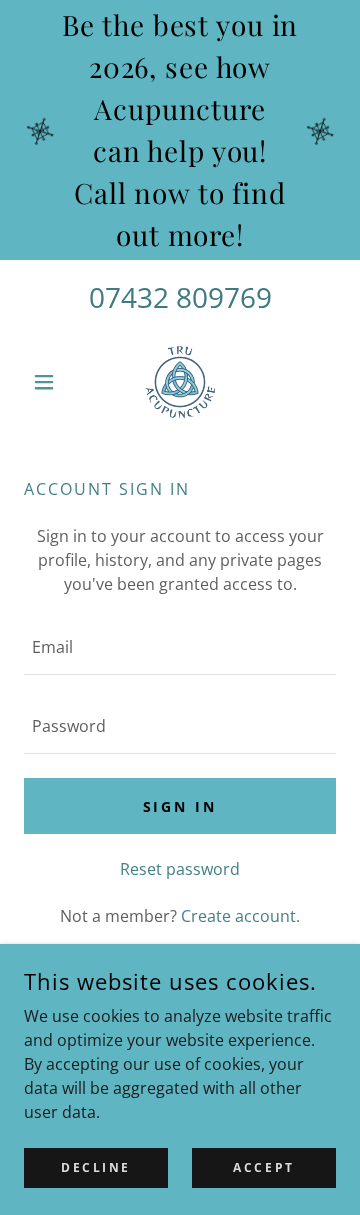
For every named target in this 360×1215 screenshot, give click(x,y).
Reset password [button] (180, 869)
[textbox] (180, 647)
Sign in (180, 806)
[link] (180, 382)
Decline (96, 1167)
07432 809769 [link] (180, 297)
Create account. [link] (240, 916)
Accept (263, 1167)
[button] (47, 382)
